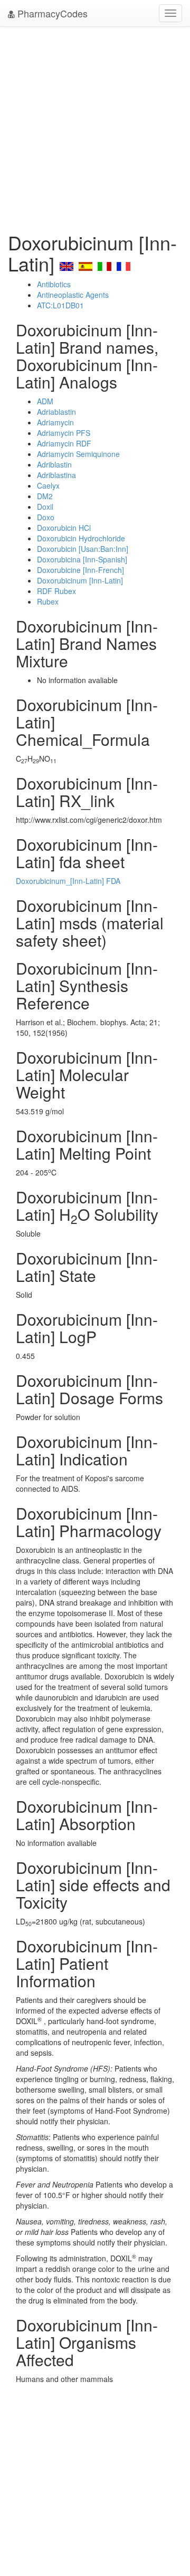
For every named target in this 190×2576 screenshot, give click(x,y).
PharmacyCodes (51, 13)
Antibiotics (54, 284)
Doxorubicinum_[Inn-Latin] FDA (68, 881)
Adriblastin (54, 464)
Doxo (46, 517)
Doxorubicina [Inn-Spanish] (82, 559)
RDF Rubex (56, 591)
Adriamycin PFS (64, 433)
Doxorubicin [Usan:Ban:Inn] (83, 549)
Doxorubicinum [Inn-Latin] (80, 580)
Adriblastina (56, 475)
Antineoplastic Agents (73, 295)
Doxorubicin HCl (64, 528)
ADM (45, 401)
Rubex (48, 601)
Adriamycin (55, 422)
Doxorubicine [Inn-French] (80, 570)
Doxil (45, 507)
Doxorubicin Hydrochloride (81, 538)
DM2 (45, 496)
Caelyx (48, 485)
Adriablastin (56, 412)
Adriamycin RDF (64, 443)
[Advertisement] (95, 127)
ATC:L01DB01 (60, 305)
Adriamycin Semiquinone (78, 454)
